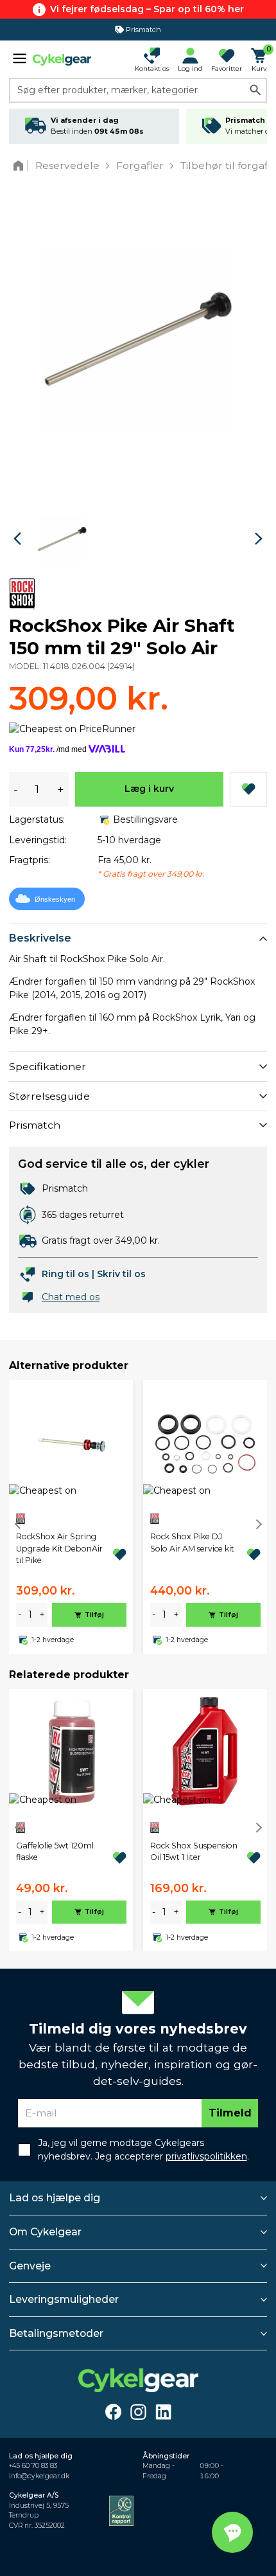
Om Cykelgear (45, 2232)
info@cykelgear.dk (39, 2476)
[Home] (21, 165)
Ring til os (65, 1274)
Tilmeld (230, 2113)
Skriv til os (121, 1274)
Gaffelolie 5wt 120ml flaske (55, 1851)
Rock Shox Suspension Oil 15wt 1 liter (194, 1851)
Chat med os (71, 1297)
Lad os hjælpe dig (55, 2198)
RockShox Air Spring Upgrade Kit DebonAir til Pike (59, 1548)
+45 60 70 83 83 (33, 2466)
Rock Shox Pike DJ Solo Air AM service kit (192, 1542)
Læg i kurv (149, 789)
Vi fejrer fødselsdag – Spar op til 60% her (147, 9)
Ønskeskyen (55, 899)
